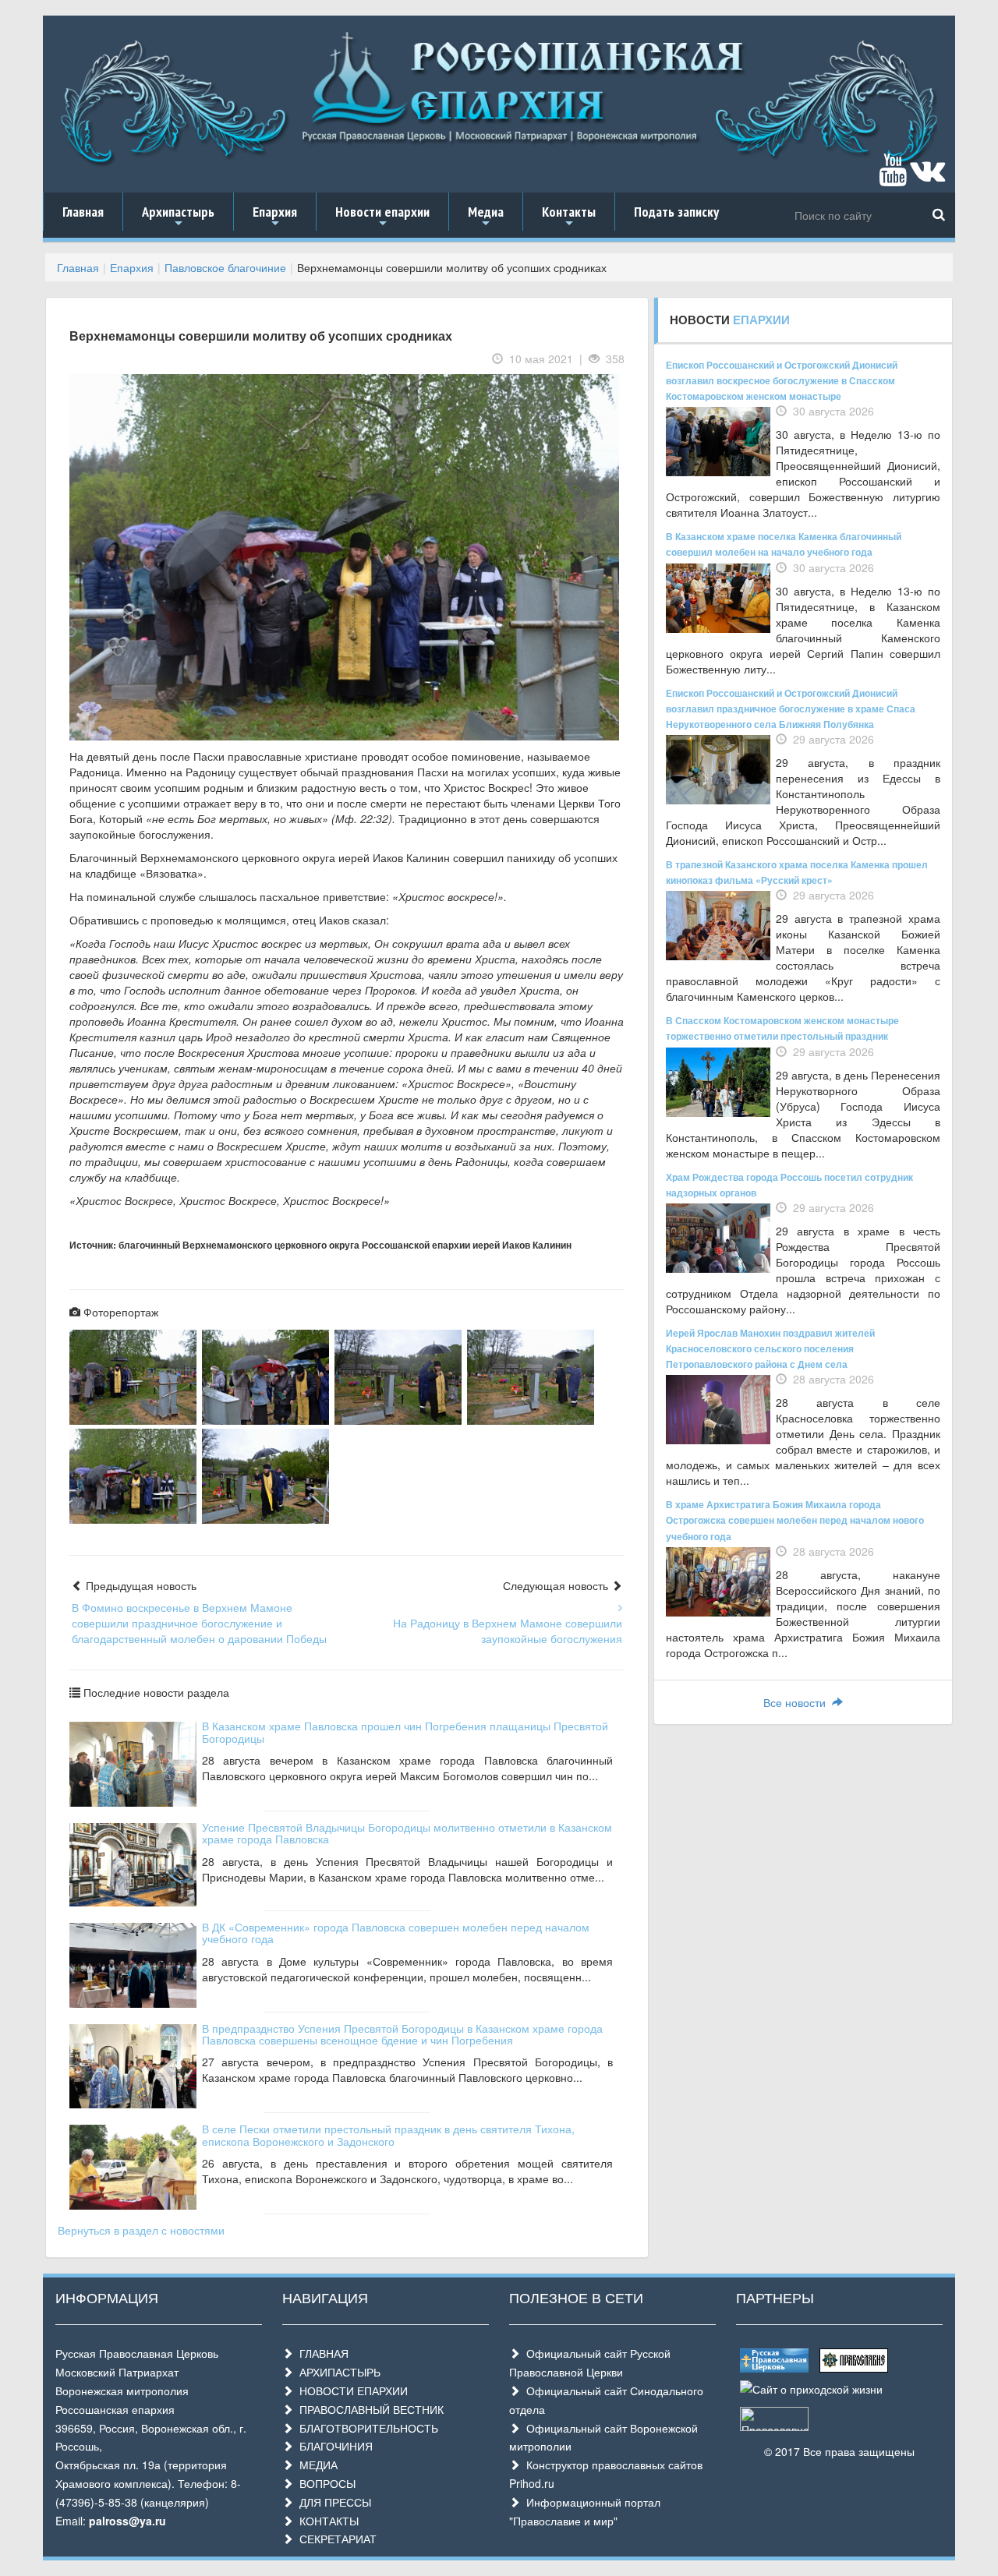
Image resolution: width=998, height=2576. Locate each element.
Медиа (486, 217)
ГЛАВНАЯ (321, 2353)
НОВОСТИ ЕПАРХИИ (350, 2390)
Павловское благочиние (225, 267)
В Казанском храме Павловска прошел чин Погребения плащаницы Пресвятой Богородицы (405, 1731)
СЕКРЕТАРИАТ (335, 2539)
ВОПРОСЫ (324, 2483)
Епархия (275, 217)
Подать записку (676, 212)
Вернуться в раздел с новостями (141, 2230)
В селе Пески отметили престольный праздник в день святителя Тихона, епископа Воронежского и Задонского (388, 2134)
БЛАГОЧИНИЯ (333, 2446)
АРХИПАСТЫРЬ (337, 2372)
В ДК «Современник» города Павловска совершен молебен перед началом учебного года (396, 1933)
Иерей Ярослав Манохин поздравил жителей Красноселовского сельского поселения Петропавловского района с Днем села (770, 1348)
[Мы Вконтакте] (927, 177)
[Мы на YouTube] (893, 177)
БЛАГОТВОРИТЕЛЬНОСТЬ (366, 2428)
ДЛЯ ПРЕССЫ (332, 2502)
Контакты (569, 217)
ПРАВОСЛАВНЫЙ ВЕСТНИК (368, 2409)
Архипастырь (178, 217)
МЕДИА (315, 2465)
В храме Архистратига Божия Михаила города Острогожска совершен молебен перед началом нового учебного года (795, 1520)
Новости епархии (382, 217)
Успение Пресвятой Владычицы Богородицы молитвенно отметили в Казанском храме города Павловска (407, 1833)
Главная (83, 212)
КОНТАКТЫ (326, 2521)
